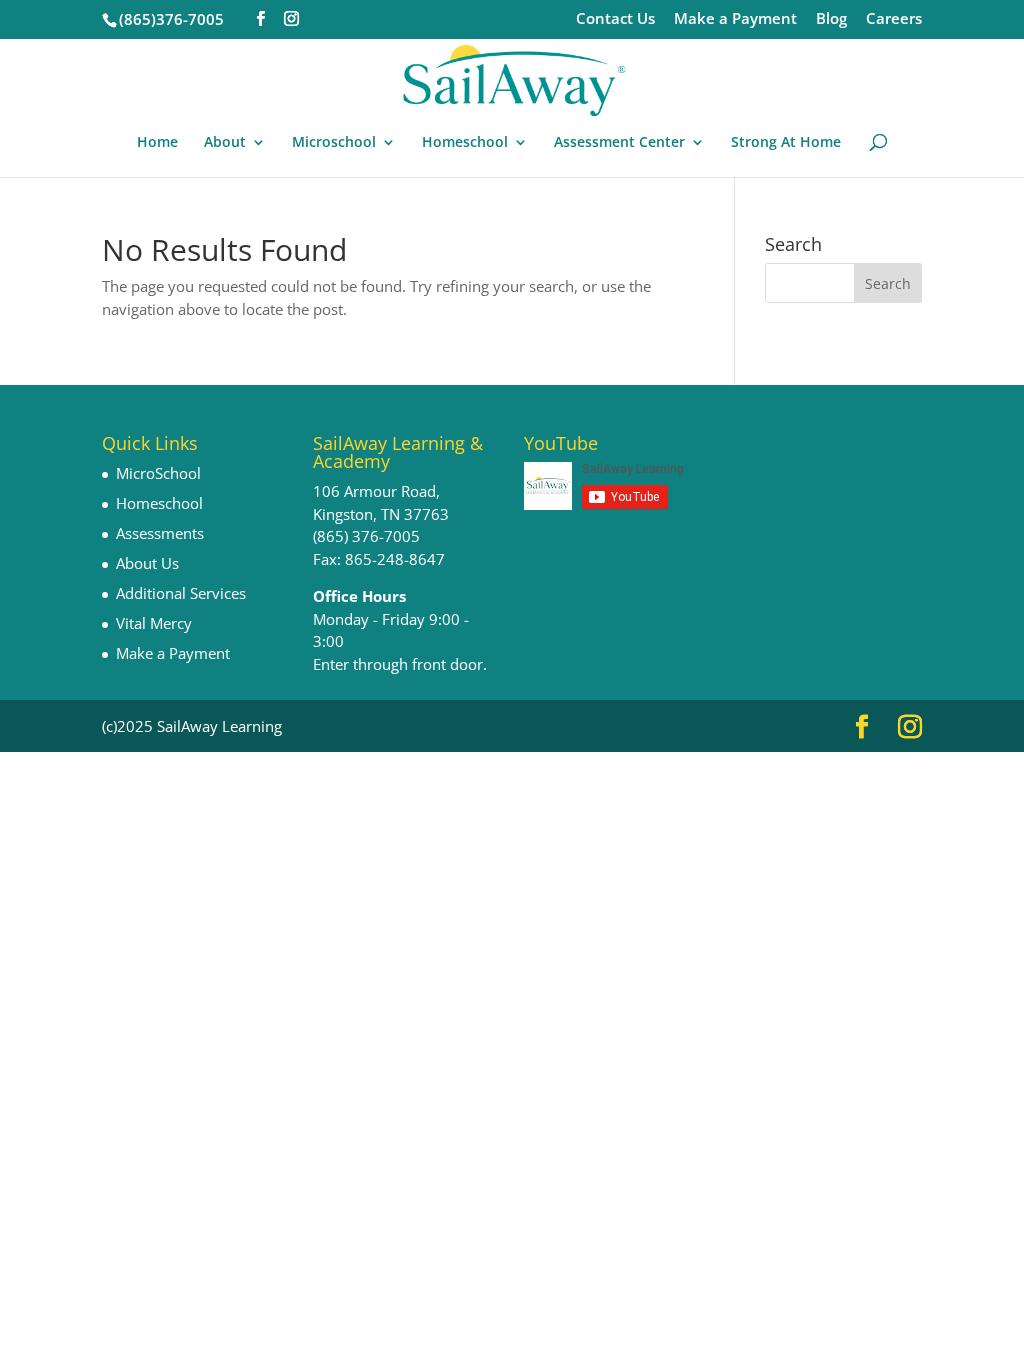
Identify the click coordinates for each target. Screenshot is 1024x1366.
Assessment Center (619, 143)
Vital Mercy (154, 623)
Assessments (160, 533)
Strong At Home (786, 143)
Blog (831, 19)
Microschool (334, 143)
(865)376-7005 (171, 19)
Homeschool (465, 143)
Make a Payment (735, 19)
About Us (147, 563)
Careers (894, 19)
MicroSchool (158, 473)
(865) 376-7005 (366, 536)
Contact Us (615, 19)
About (225, 143)
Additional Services (181, 593)
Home (157, 143)
